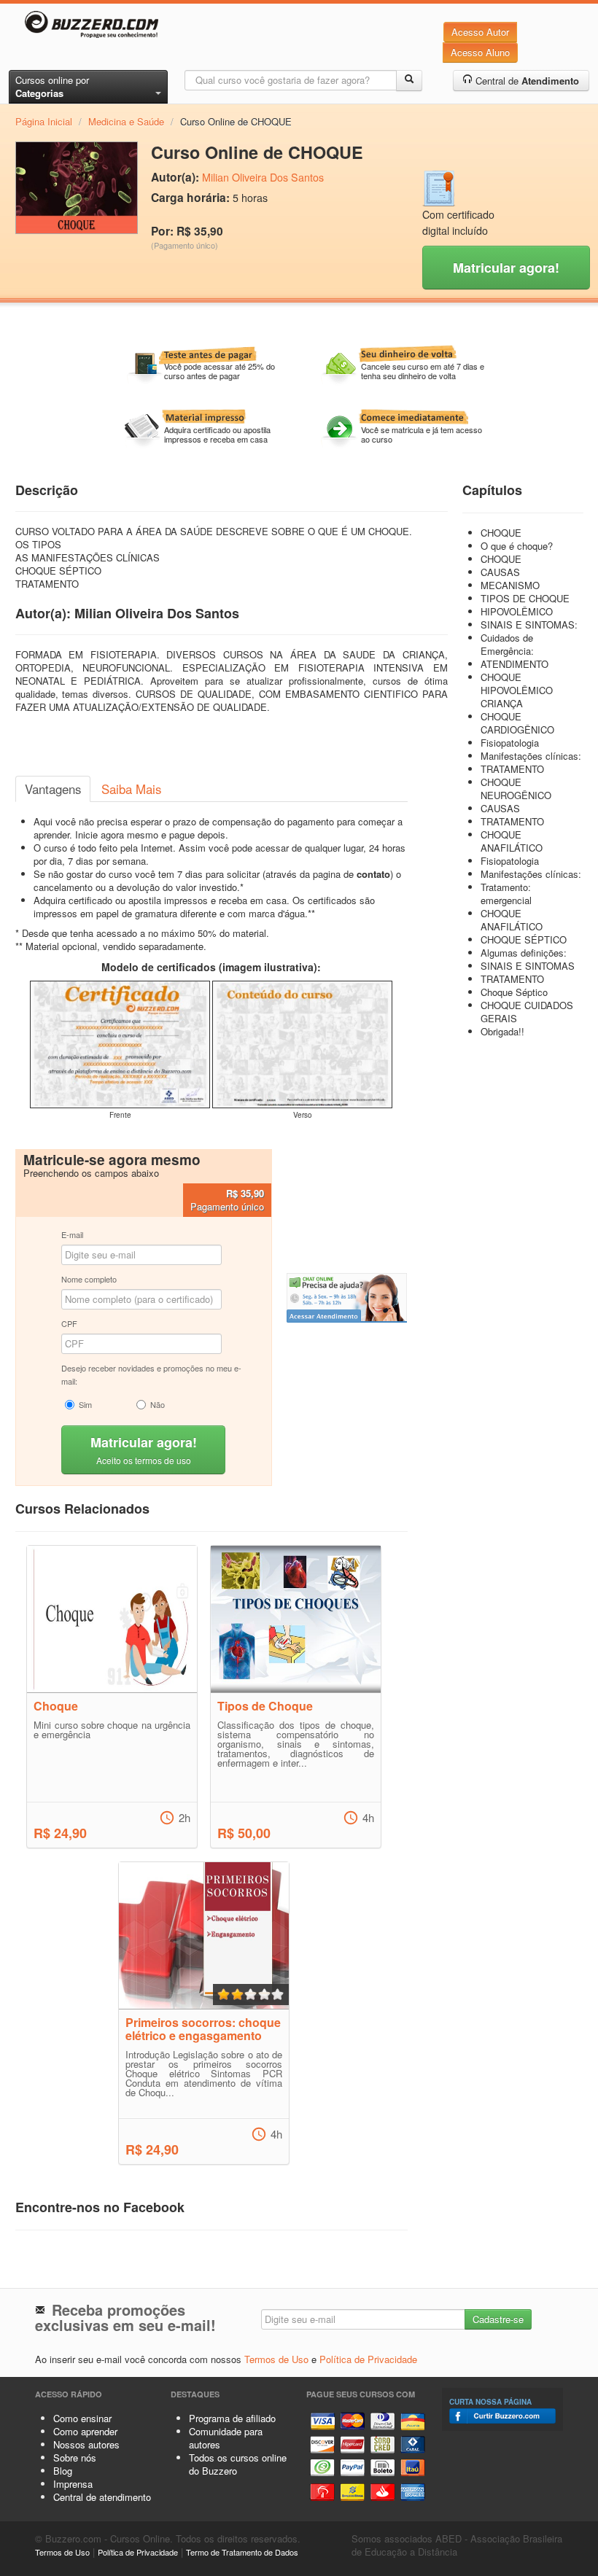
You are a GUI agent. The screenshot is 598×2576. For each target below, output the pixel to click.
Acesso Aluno (480, 52)
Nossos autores (86, 2444)
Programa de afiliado (232, 2418)
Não (158, 1404)
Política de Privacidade (368, 2359)
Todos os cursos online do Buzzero (238, 2464)
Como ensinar (82, 2418)
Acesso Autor (480, 32)
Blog (63, 2471)
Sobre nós (75, 2458)
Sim (85, 1404)
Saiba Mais (131, 789)
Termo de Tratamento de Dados (242, 2552)
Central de (526, 81)
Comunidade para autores (226, 2438)
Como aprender (85, 2431)
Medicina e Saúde (126, 121)
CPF (69, 1323)
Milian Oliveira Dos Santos (263, 177)
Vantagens (53, 789)
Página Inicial (44, 121)
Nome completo (89, 1279)
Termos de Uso (276, 2359)
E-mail (72, 1234)
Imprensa (73, 2484)
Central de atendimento (102, 2497)
